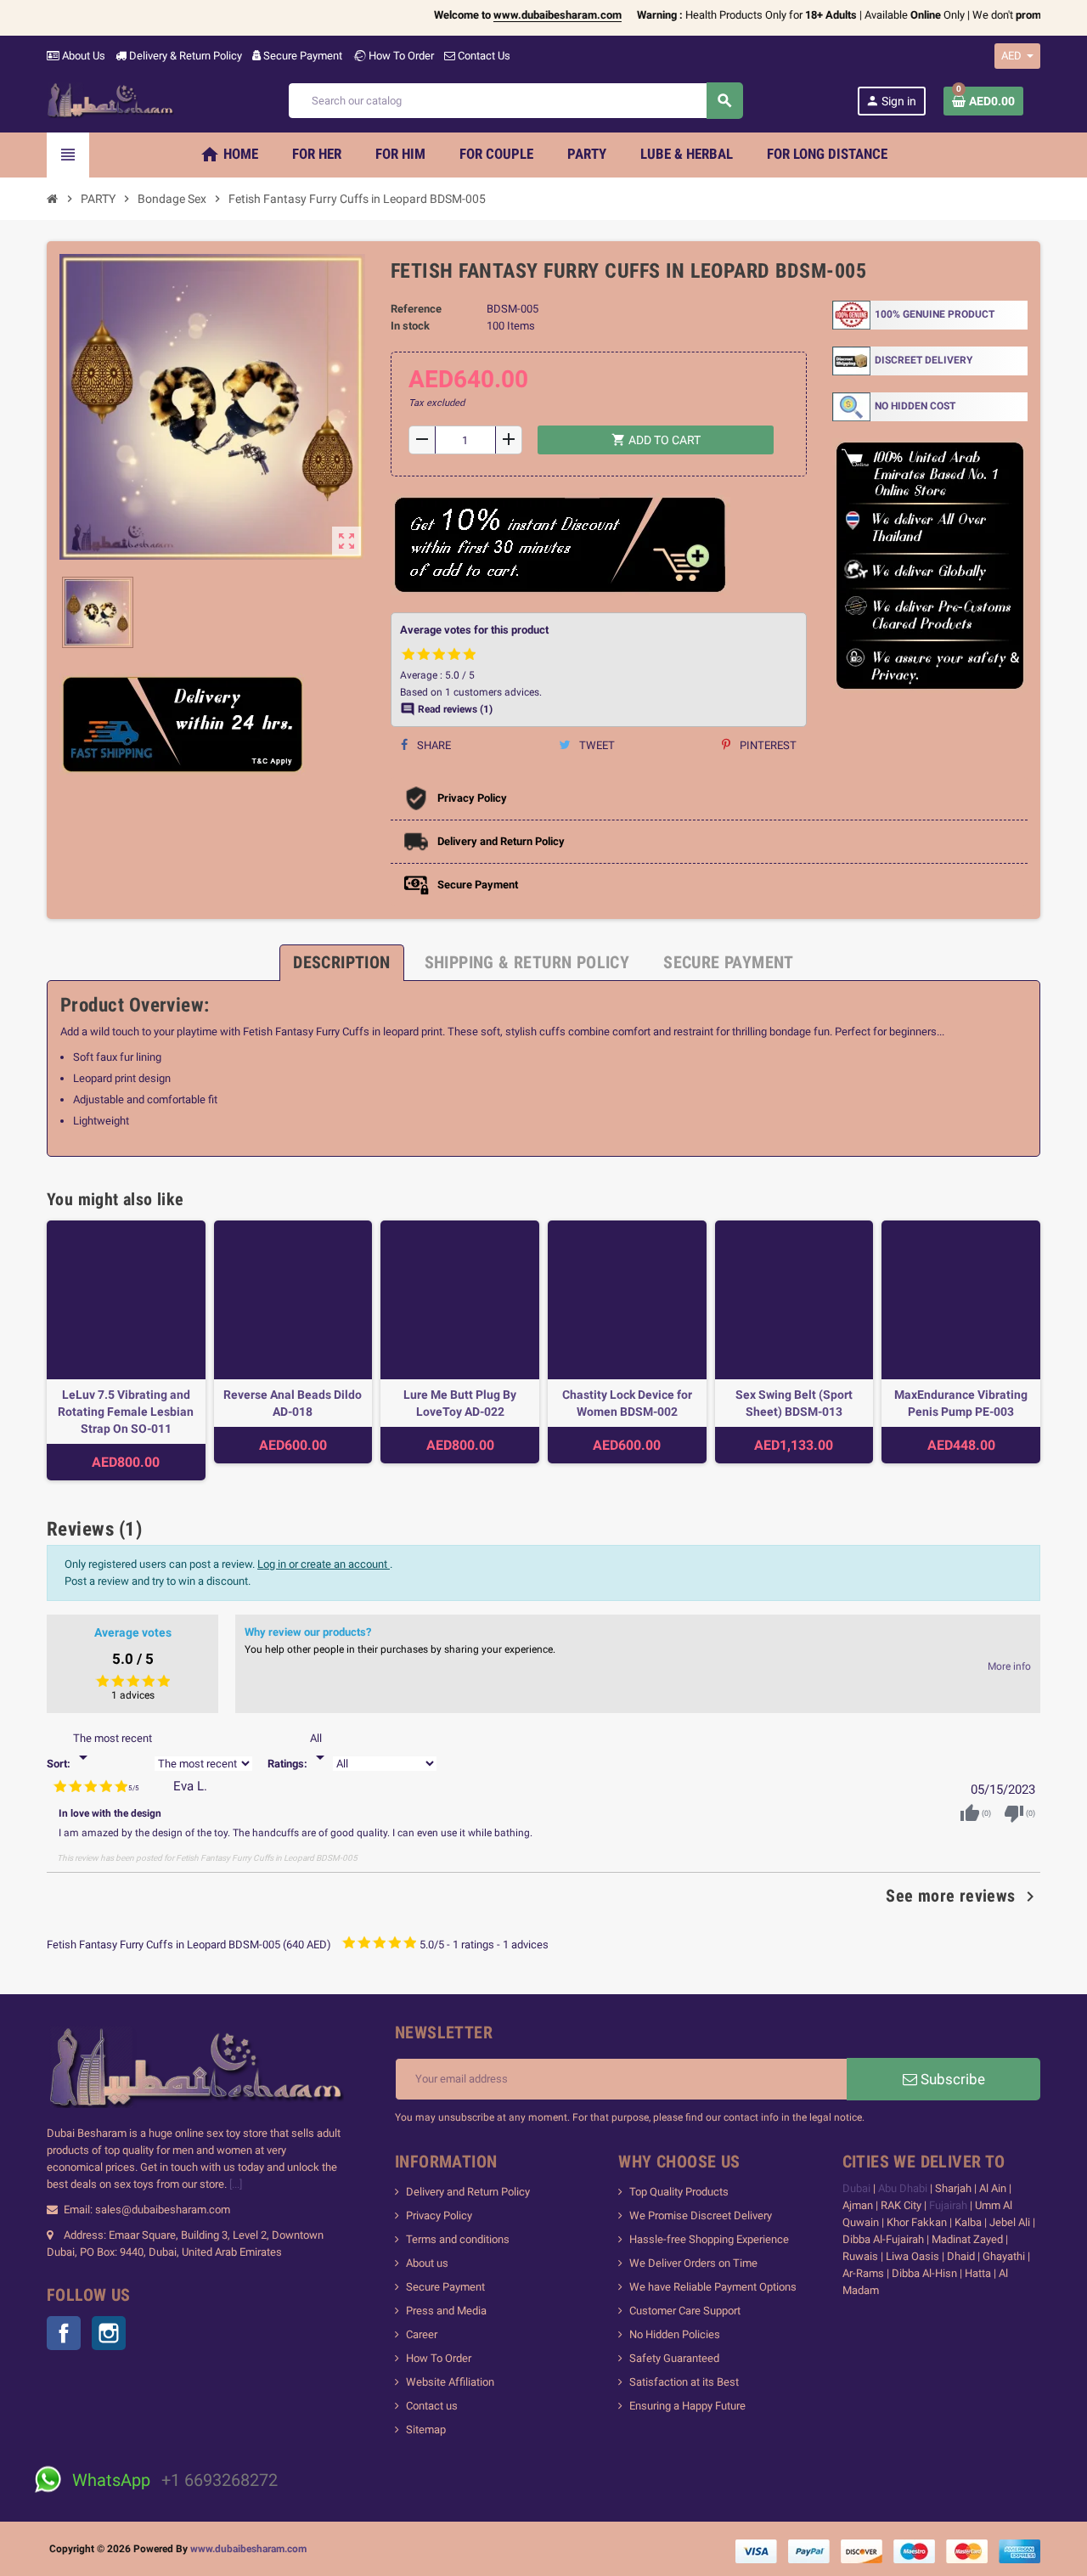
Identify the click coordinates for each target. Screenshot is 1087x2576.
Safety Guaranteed (674, 2358)
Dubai (858, 2188)
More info (1009, 1666)
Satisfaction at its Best (684, 2382)
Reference (416, 309)
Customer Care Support (685, 2311)
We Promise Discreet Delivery (701, 2215)
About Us (82, 56)
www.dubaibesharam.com (248, 2549)
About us (427, 2263)
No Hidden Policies (675, 2334)
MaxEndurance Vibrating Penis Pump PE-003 (961, 1403)
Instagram (109, 2333)
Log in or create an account (324, 1564)
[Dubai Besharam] (110, 100)
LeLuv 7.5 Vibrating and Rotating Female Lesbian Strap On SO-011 (126, 1412)
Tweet (596, 745)
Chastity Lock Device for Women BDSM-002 (627, 1403)
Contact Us (483, 56)
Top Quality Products (679, 2192)
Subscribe (951, 2079)
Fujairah (949, 2205)
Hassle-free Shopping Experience (709, 2239)
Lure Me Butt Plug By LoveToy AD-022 (460, 1403)
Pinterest (767, 745)
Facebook (64, 2333)
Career (422, 2334)
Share (433, 745)
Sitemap (426, 2429)
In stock (410, 326)
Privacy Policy (439, 2215)
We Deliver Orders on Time (693, 2263)
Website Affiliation (450, 2382)
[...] (236, 2184)
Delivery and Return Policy (468, 2192)
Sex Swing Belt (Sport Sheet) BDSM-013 (794, 1403)
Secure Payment (303, 56)
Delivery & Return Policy (184, 56)
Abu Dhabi (903, 2188)
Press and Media (446, 2311)
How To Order (400, 56)
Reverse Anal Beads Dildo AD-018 (293, 1403)
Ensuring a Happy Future (687, 2406)
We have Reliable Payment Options (713, 2287)
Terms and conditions (458, 2239)
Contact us (432, 2406)
